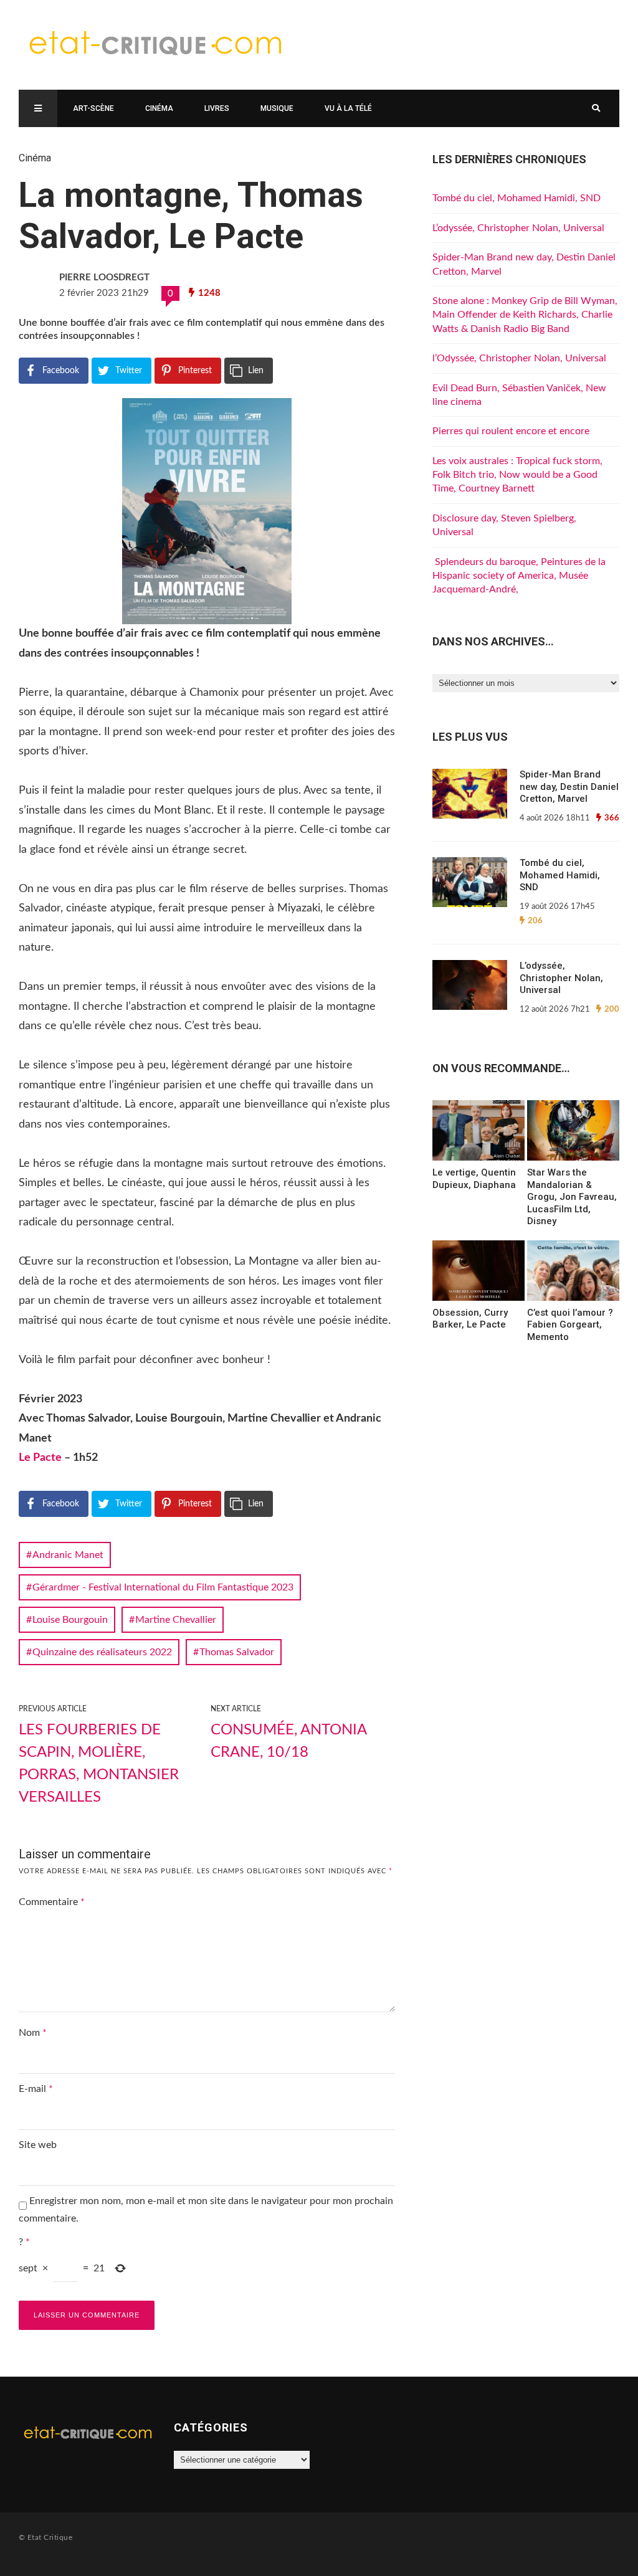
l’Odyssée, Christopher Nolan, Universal (519, 358)
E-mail (36, 2089)
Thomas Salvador (237, 1652)
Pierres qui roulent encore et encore (511, 431)
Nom (33, 2033)
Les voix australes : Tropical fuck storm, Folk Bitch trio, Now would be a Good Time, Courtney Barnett (517, 475)
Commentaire (52, 1902)
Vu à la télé (348, 108)
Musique (277, 108)
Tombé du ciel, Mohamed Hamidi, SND (517, 198)
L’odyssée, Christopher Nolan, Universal (518, 228)
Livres (217, 108)
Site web (38, 2145)
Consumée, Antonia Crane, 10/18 (288, 1741)
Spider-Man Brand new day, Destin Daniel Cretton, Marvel (569, 787)
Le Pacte (40, 1458)
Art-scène (93, 108)
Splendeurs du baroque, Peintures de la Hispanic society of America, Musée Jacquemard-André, (519, 576)
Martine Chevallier (176, 1620)
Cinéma (159, 108)
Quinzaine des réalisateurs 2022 (102, 1652)
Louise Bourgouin (70, 1620)
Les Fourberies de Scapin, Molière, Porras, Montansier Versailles (99, 1764)
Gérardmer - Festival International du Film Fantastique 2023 (163, 1587)
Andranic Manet (68, 1555)
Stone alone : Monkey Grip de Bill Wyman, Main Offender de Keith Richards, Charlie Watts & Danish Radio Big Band (525, 315)
